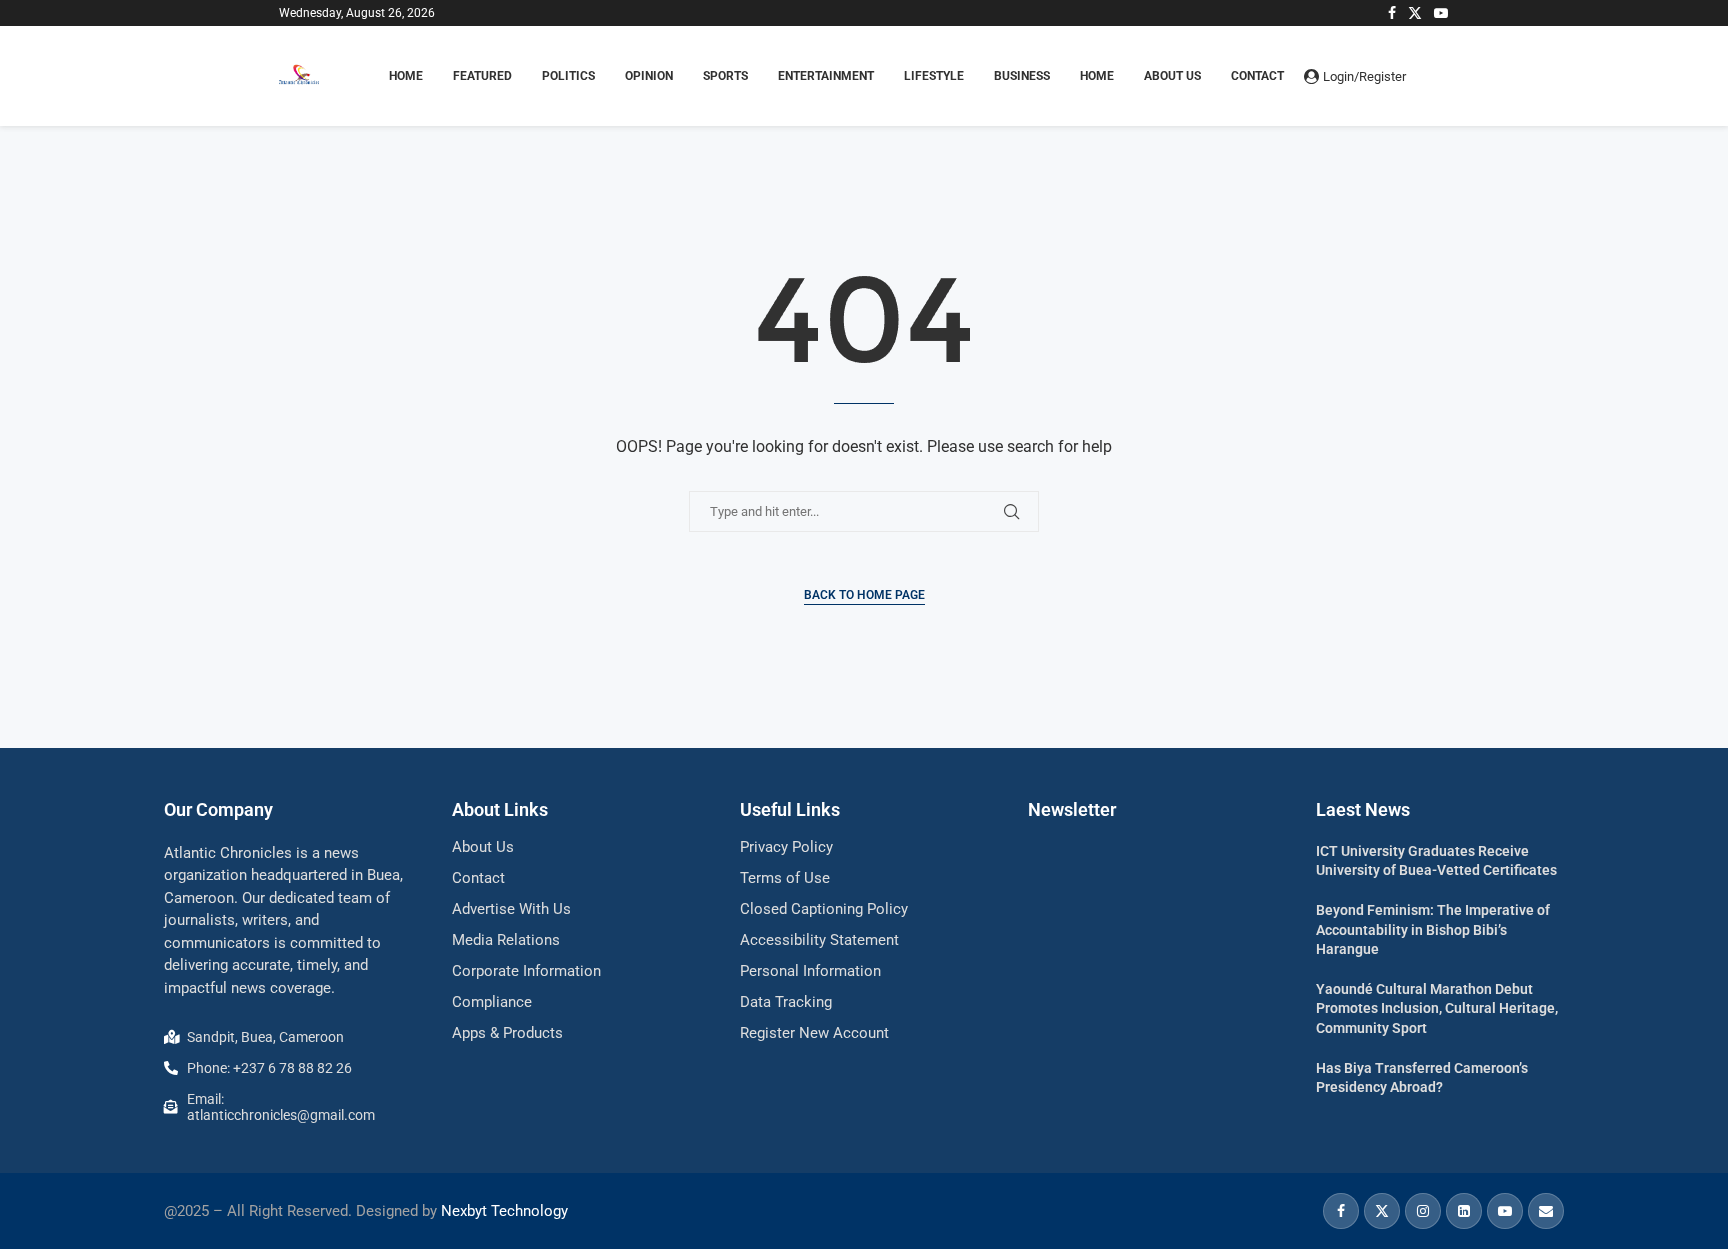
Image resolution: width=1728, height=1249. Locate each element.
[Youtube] (1441, 13)
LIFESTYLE (934, 76)
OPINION (649, 76)
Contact (1257, 76)
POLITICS (568, 76)
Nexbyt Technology (504, 1211)
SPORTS (725, 76)
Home (1097, 76)
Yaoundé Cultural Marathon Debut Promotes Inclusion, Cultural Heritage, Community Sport (1437, 1008)
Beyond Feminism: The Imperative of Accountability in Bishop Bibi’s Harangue (1433, 929)
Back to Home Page (864, 595)
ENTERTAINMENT (826, 76)
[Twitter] (1415, 13)
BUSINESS (1022, 76)
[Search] (1439, 76)
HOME (406, 76)
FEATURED (482, 76)
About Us (1172, 76)
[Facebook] (1392, 13)
